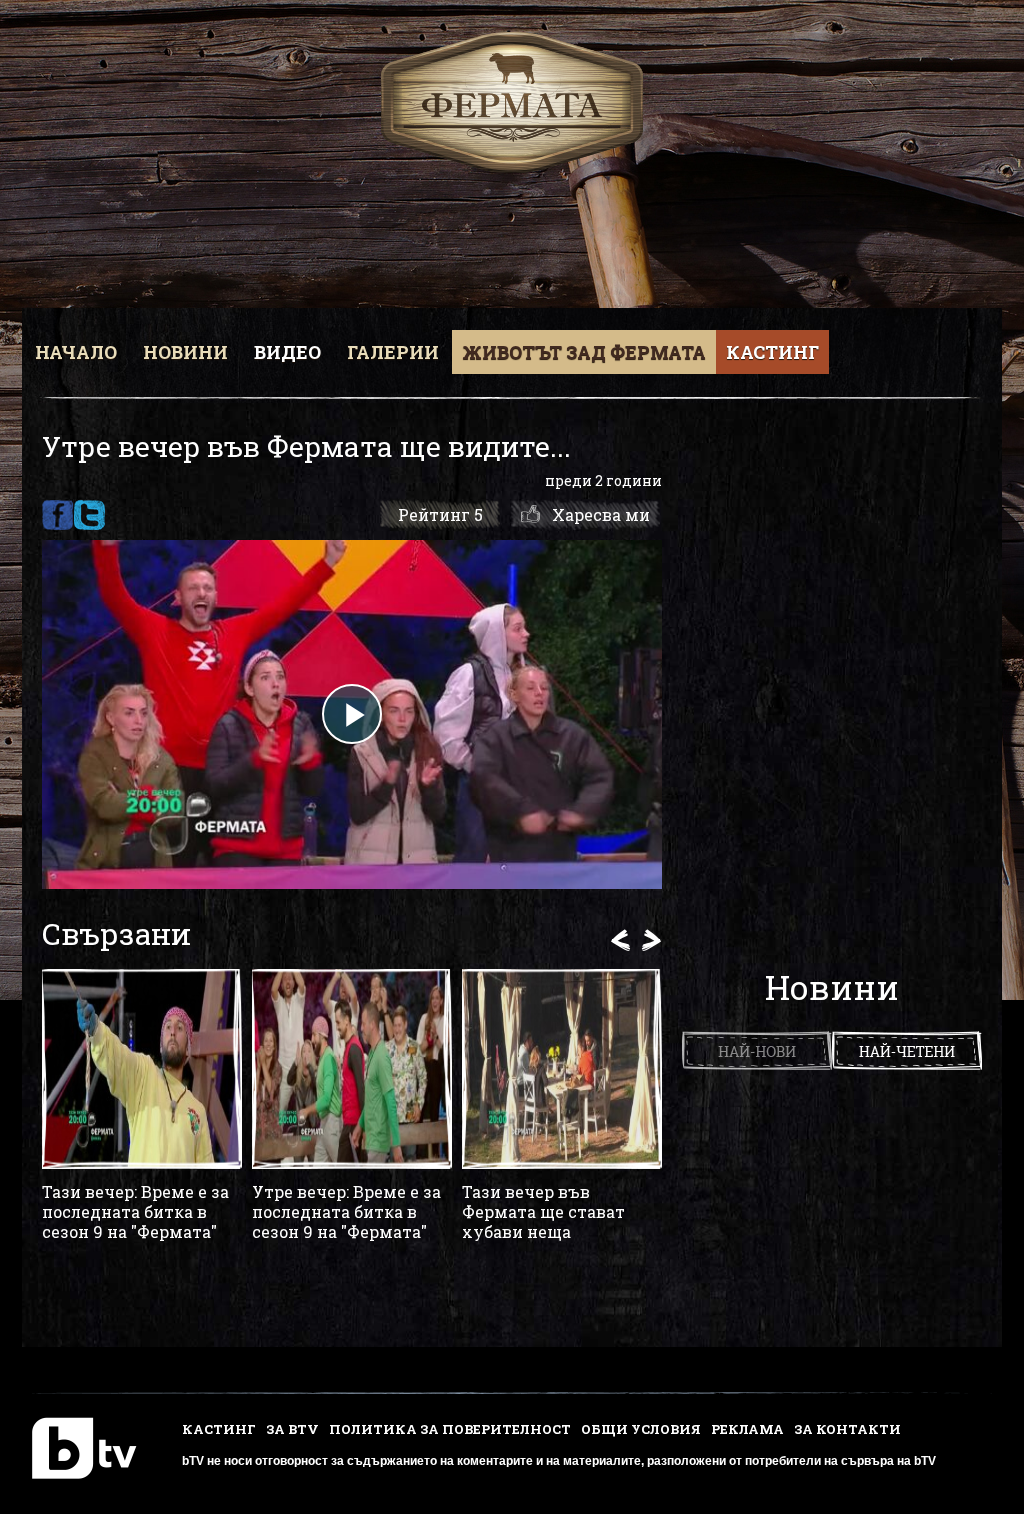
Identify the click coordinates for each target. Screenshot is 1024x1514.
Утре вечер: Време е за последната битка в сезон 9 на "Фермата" (346, 1212)
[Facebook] (57, 515)
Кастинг (772, 352)
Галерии (393, 352)
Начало (76, 352)
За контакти (847, 1429)
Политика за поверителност (450, 1429)
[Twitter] (89, 515)
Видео (287, 352)
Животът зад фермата (584, 352)
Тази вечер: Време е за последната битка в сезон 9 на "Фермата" (135, 1212)
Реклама (747, 1429)
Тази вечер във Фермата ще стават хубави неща (543, 1212)
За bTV (292, 1429)
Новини (185, 352)
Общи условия (641, 1429)
